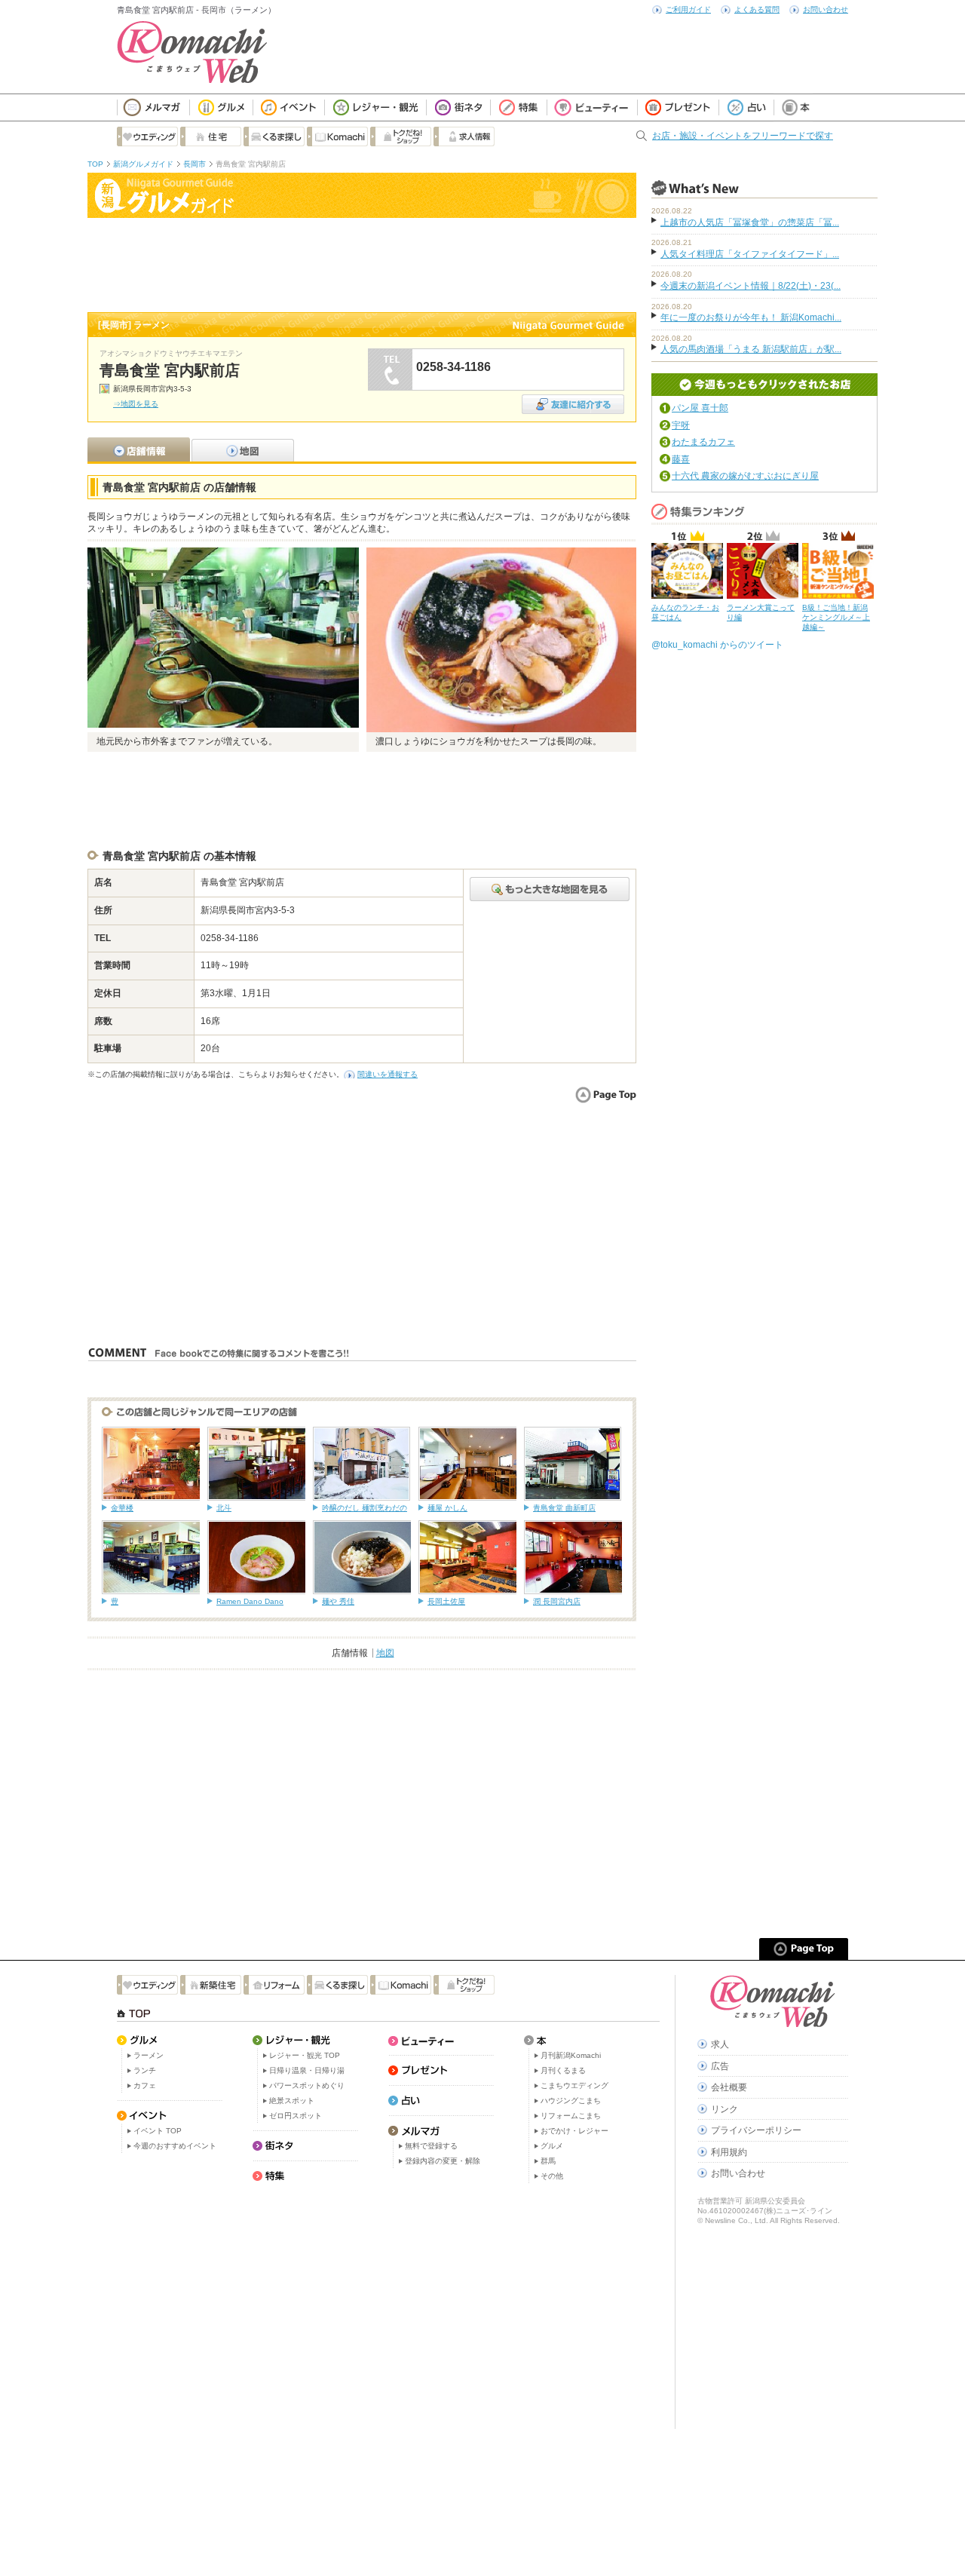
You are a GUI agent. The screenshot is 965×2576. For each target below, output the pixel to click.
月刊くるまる (563, 2070)
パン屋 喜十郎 (700, 408)
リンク (725, 2109)
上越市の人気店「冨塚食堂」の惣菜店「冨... (750, 222)
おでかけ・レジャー (574, 2131)
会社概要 (729, 2087)
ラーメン (149, 2055)
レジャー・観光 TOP (305, 2055)
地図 (385, 1653)
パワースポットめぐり (307, 2085)
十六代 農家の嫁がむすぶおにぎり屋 (745, 476)
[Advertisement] (362, 263)
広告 (720, 2066)
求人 (720, 2044)
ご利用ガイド (688, 9)
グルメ (552, 2146)
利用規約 (729, 2152)
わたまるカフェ (703, 442)
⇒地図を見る (136, 404)
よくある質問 (757, 9)
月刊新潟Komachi (571, 2055)
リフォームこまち (571, 2116)
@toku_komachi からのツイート (717, 645)
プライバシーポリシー (756, 2130)
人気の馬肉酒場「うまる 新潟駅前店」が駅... (751, 349)
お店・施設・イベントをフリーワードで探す (743, 136)
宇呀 (681, 425)
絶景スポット (292, 2101)
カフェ (145, 2085)
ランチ (145, 2070)
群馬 (548, 2161)
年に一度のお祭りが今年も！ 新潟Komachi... (751, 317)
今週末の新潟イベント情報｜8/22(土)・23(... (751, 286)
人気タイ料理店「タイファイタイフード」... (750, 254)
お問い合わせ (826, 9)
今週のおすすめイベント (175, 2146)
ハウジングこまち (571, 2101)
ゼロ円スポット (296, 2116)
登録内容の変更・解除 (443, 2161)
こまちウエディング (574, 2085)
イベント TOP (158, 2131)
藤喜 (681, 459)
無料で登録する (431, 2146)
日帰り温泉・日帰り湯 (307, 2070)
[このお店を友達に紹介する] (573, 399)
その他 (552, 2176)
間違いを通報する (388, 1074)
